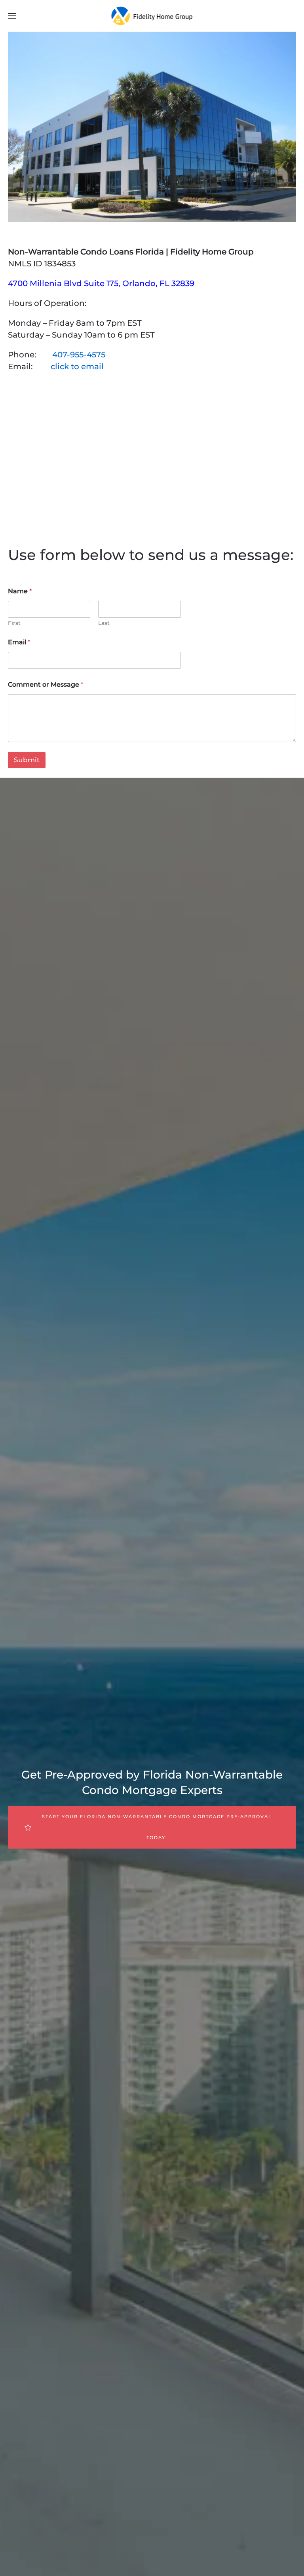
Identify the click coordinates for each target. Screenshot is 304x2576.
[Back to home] (152, 16)
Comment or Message (46, 684)
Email (19, 642)
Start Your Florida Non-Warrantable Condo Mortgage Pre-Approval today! (157, 1827)
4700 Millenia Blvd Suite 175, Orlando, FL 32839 (101, 283)
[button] (12, 16)
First (14, 623)
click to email (77, 366)
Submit (27, 760)
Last (104, 623)
